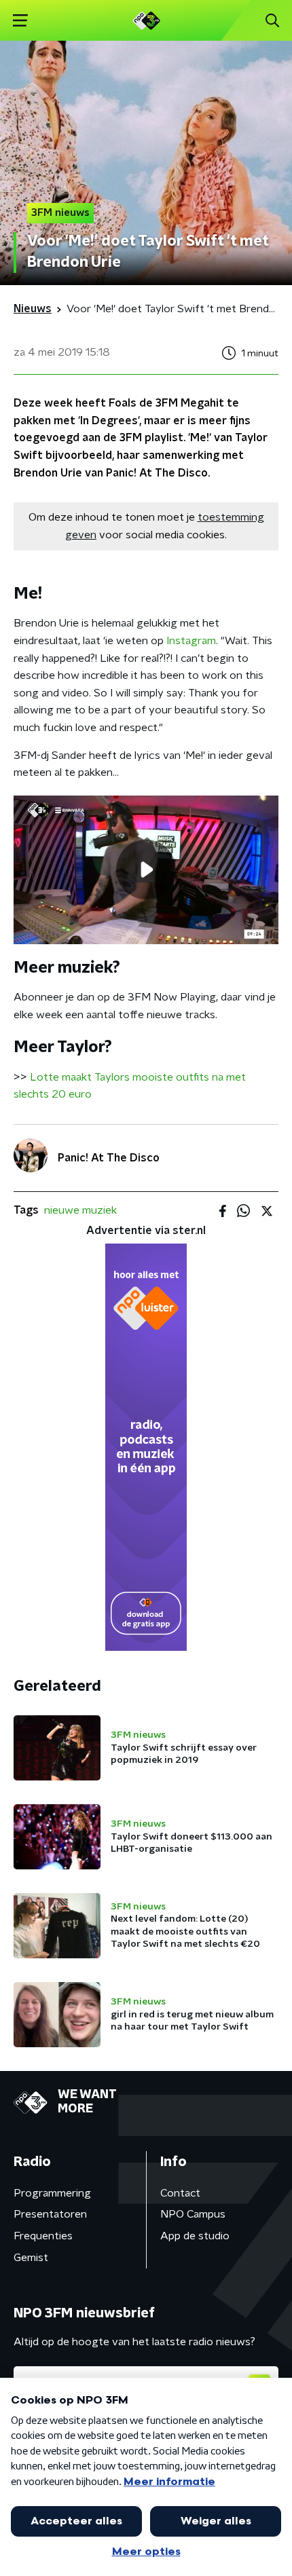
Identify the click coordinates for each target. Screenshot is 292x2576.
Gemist (31, 2258)
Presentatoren (50, 2214)
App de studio (195, 2236)
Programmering (52, 2193)
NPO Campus (193, 2214)
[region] (146, 870)
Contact (180, 2193)
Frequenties (43, 2236)
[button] (20, 21)
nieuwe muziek (80, 1210)
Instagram (191, 641)
